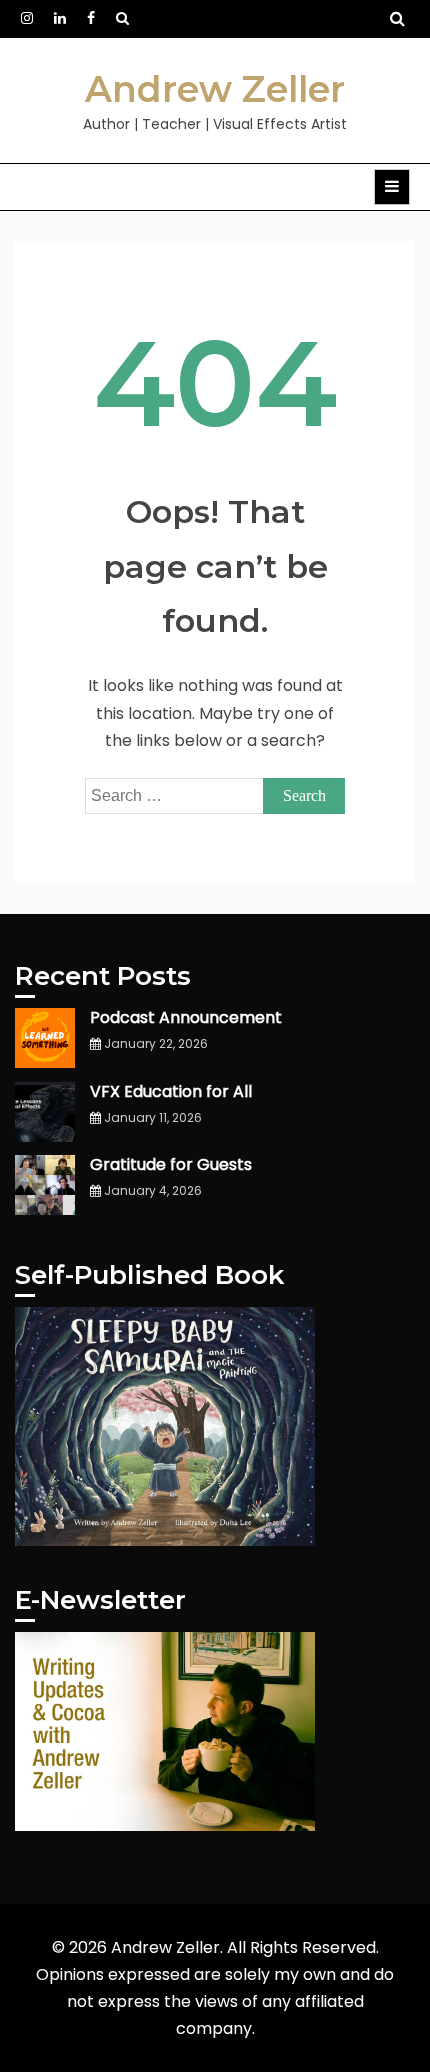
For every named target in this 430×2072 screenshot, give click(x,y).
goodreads (122, 18)
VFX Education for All (171, 1091)
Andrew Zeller (215, 89)
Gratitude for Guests (171, 1164)
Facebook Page (91, 18)
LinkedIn (60, 18)
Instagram (27, 18)
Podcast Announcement (186, 1017)
